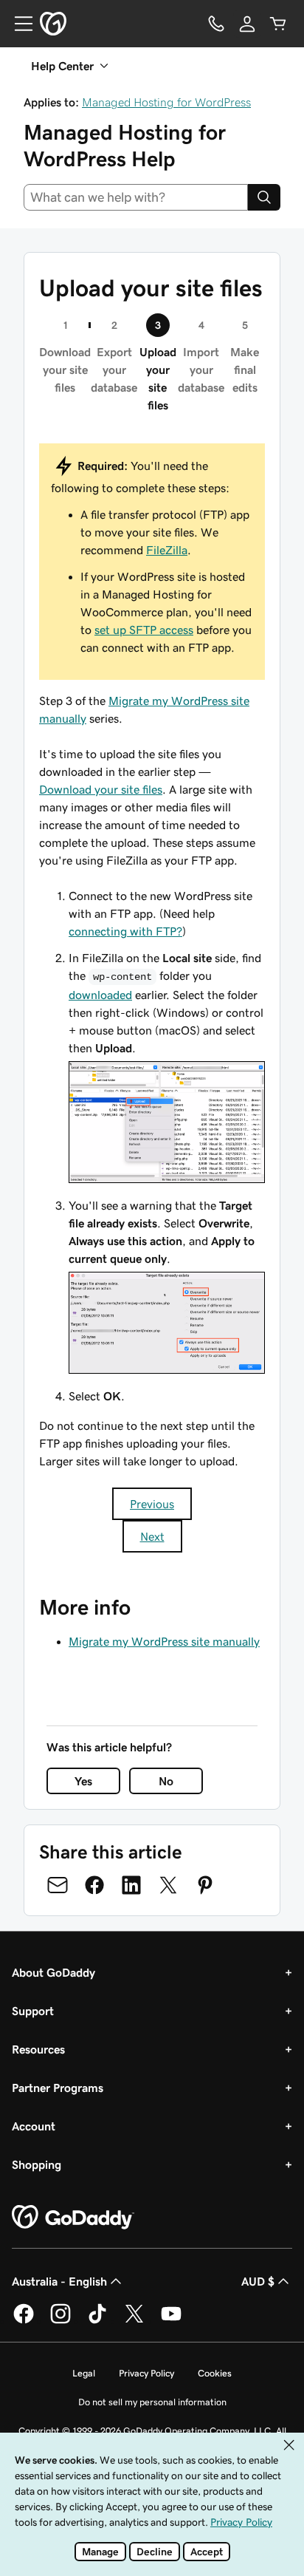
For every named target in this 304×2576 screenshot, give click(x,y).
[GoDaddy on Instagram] (61, 2321)
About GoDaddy (53, 1972)
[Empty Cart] (278, 24)
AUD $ (258, 2281)
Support (33, 2011)
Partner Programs (58, 2088)
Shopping (37, 2164)
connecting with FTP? (125, 931)
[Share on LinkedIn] (131, 1885)
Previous (152, 1504)
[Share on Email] (58, 1885)
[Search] (264, 197)
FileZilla (167, 550)
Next (152, 1536)
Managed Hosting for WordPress (166, 102)
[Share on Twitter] (168, 1885)
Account (34, 2126)
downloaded (100, 995)
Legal (84, 2373)
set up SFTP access (144, 630)
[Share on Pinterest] (205, 1885)
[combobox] (136, 197)
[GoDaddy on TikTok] (97, 2321)
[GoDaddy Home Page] (73, 2218)
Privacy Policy (146, 2373)
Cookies (215, 2373)
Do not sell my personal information (152, 2402)
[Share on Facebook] (94, 1885)
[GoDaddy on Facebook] (24, 2321)
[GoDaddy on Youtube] (171, 2321)
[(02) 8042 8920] (216, 24)
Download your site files (101, 789)
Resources (38, 2049)
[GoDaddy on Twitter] (134, 2321)
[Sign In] (247, 24)
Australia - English (59, 2281)
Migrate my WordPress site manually (164, 1641)
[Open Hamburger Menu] (18, 24)
